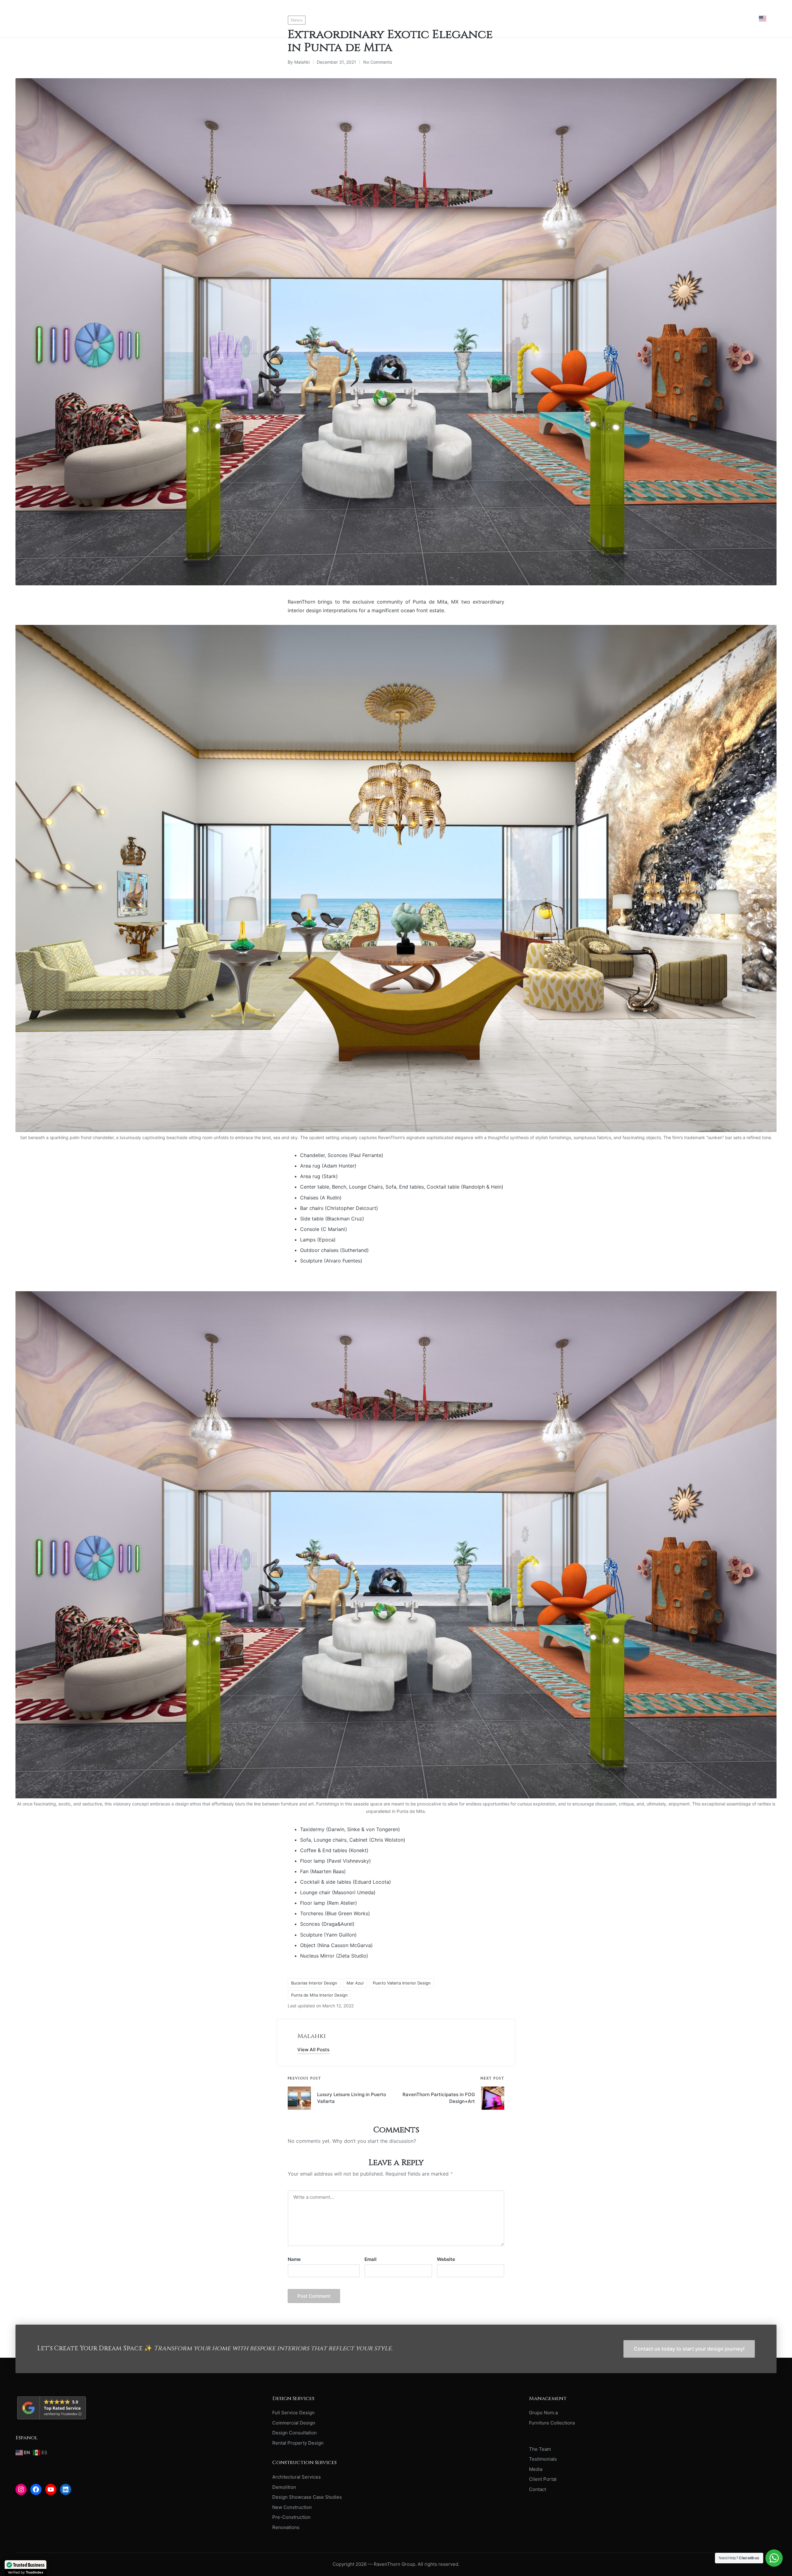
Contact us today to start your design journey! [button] (689, 2349)
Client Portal (543, 2479)
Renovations (286, 2527)
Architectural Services (297, 2477)
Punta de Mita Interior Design (319, 1995)
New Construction (292, 2507)
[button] (313, 2050)
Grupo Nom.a (543, 2413)
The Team (540, 2449)
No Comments (378, 62)
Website (446, 2259)
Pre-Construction (291, 2517)
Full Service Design (293, 2413)
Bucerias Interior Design (314, 1983)
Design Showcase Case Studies (307, 2497)
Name (294, 2259)
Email (370, 2259)
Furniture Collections (552, 2423)
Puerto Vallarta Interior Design (402, 1983)
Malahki (312, 2036)
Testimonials (543, 2459)
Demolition (284, 2487)
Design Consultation (295, 2433)
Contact (538, 2489)
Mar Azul (355, 1983)
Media (536, 2469)
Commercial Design (294, 2423)
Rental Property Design (298, 2443)
